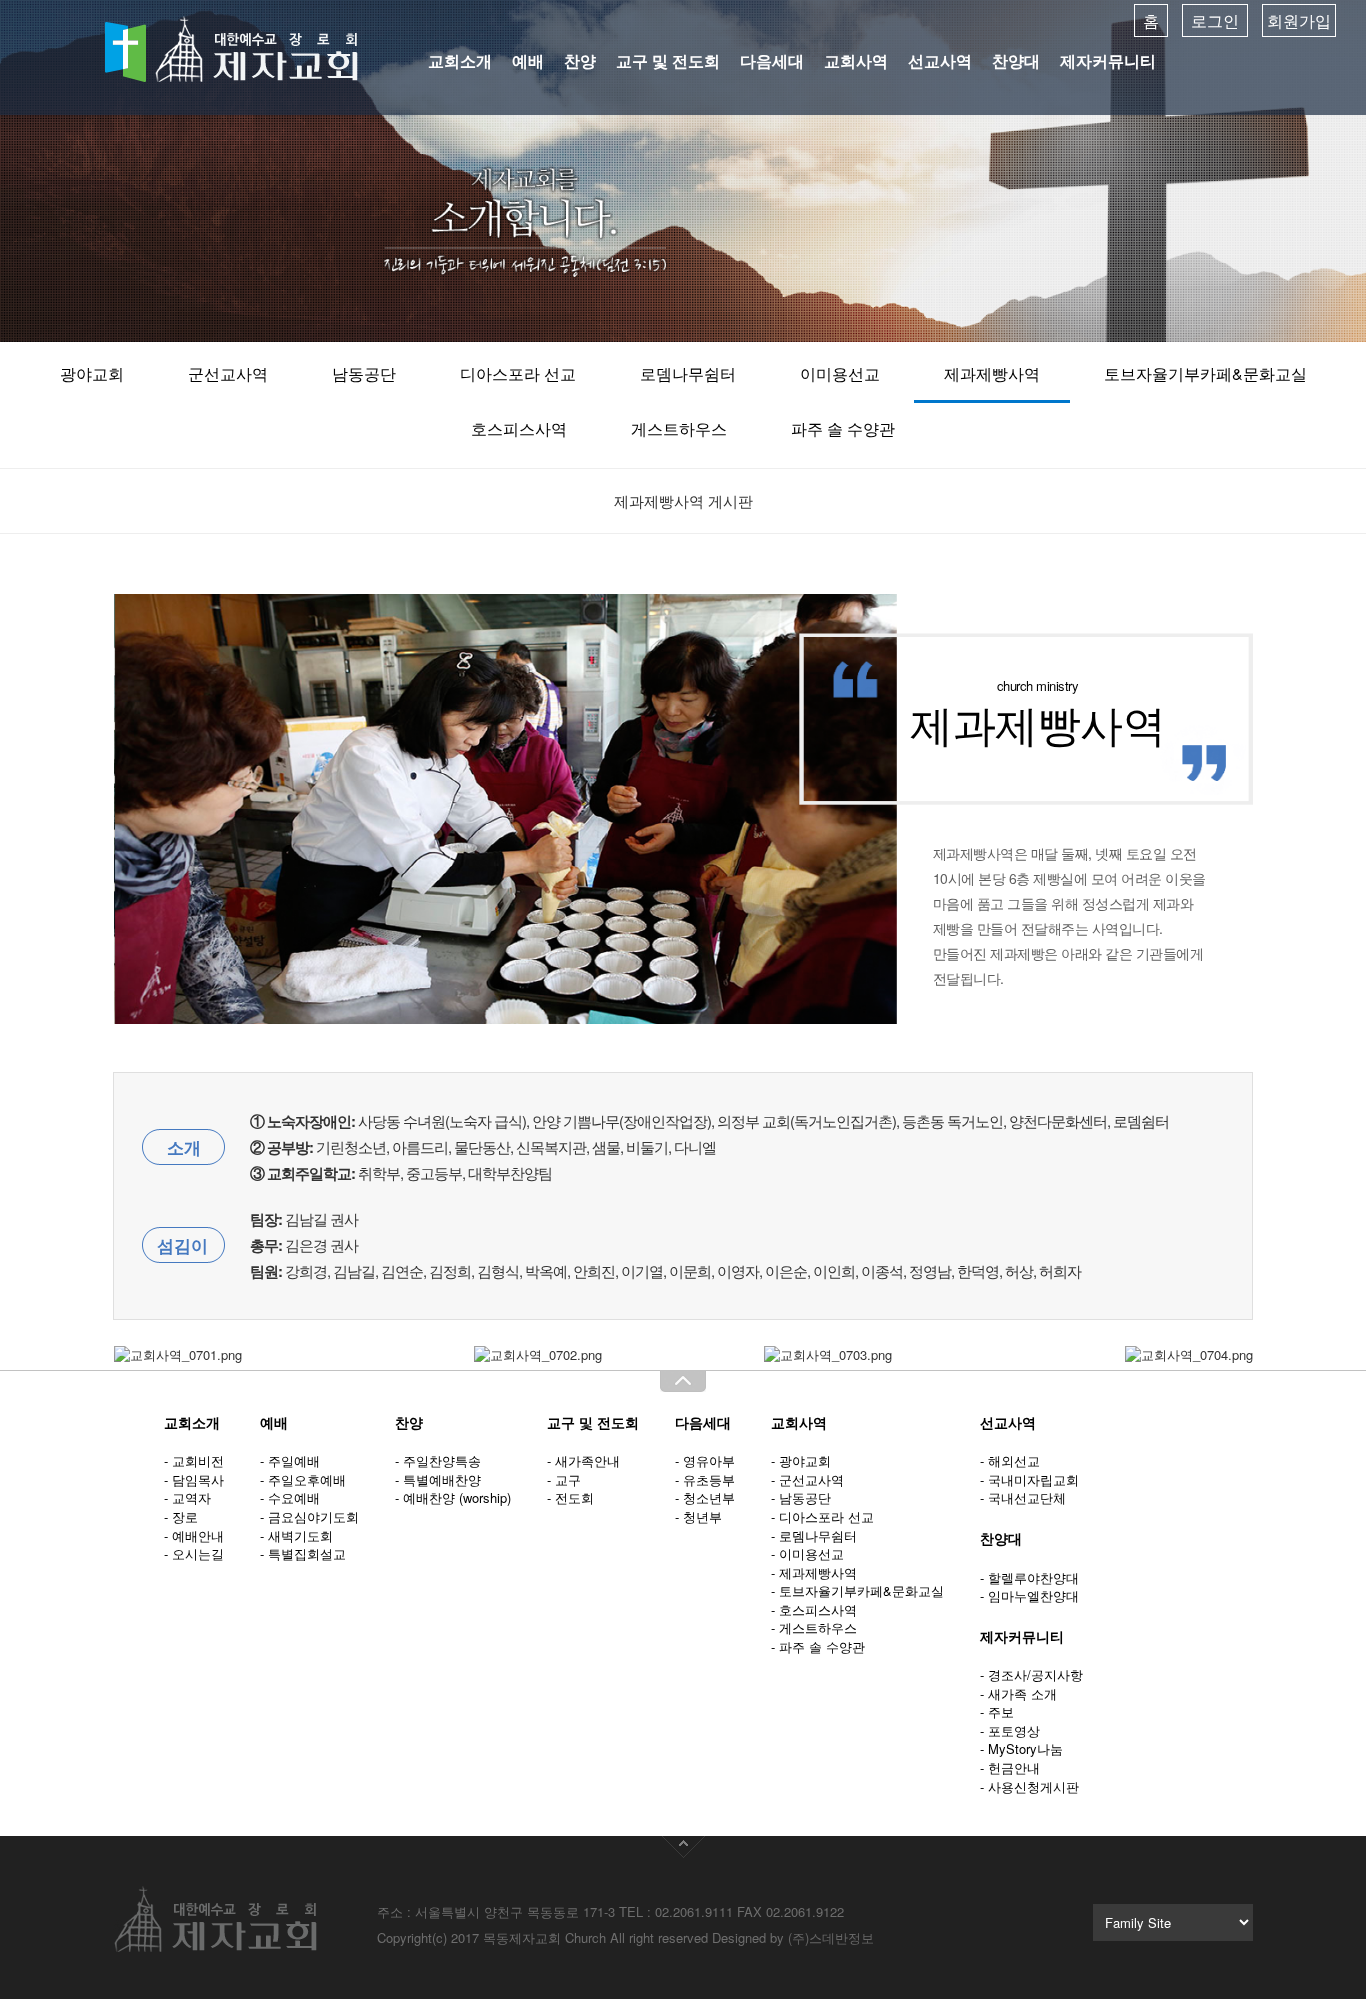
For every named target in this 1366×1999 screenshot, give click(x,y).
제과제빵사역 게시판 (683, 500)
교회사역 (856, 60)
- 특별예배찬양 (438, 1479)
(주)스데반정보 (831, 1937)
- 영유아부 (705, 1460)
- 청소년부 (705, 1497)
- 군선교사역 (807, 1479)
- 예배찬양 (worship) (453, 1497)
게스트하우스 (679, 428)
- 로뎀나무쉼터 (814, 1535)
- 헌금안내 (1010, 1767)
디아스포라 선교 (518, 373)
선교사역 (940, 60)
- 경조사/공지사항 (1031, 1674)
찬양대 (1016, 60)
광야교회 (92, 373)
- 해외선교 (1010, 1460)
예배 (528, 60)
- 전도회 (570, 1497)
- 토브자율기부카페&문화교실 (857, 1590)
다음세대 (772, 60)
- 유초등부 (705, 1479)
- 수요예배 (290, 1497)
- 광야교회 (801, 1460)
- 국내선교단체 (1023, 1497)
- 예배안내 (194, 1535)
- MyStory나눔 (1021, 1748)
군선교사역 (228, 373)
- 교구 (564, 1479)
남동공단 (364, 373)
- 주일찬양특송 (438, 1460)
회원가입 (1299, 20)
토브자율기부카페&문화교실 (1205, 373)
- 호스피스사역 (814, 1609)
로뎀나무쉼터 (688, 373)
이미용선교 (840, 373)
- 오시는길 (194, 1553)
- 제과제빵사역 (814, 1572)
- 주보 (997, 1711)
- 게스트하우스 (814, 1627)
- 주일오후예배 (303, 1479)
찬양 (580, 60)
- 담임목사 (194, 1479)
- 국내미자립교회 (1029, 1479)
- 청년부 (698, 1516)
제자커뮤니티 (1108, 60)
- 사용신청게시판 (1029, 1786)
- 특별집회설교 (303, 1553)
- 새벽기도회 (296, 1535)
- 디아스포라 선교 (822, 1516)
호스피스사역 (519, 428)
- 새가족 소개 (1018, 1693)
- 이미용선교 (807, 1553)
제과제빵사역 (992, 373)
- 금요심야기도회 (309, 1516)
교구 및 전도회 (668, 60)
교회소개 (460, 60)
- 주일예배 (290, 1460)
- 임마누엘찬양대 (1029, 1595)
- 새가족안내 (583, 1460)
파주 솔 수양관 (843, 428)
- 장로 (181, 1516)
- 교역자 (187, 1497)
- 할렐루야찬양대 (1029, 1577)
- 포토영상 (1010, 1730)
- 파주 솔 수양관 (818, 1646)
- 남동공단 (801, 1497)
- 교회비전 (194, 1460)
